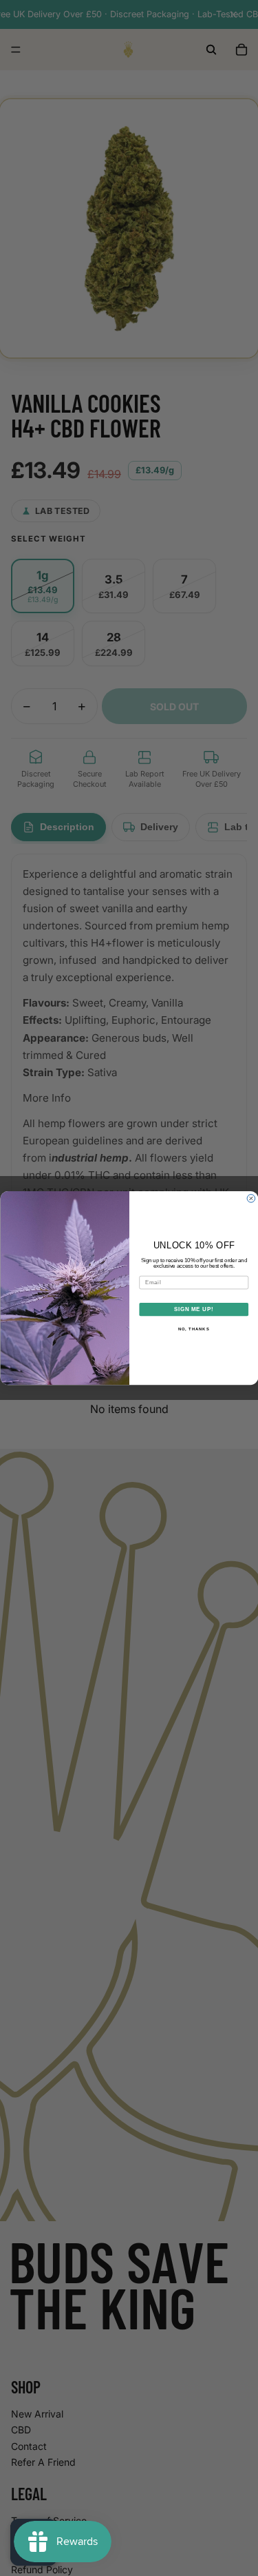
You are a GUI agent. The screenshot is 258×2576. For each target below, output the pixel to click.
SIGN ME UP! (193, 1309)
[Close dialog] (251, 1199)
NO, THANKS (193, 1329)
